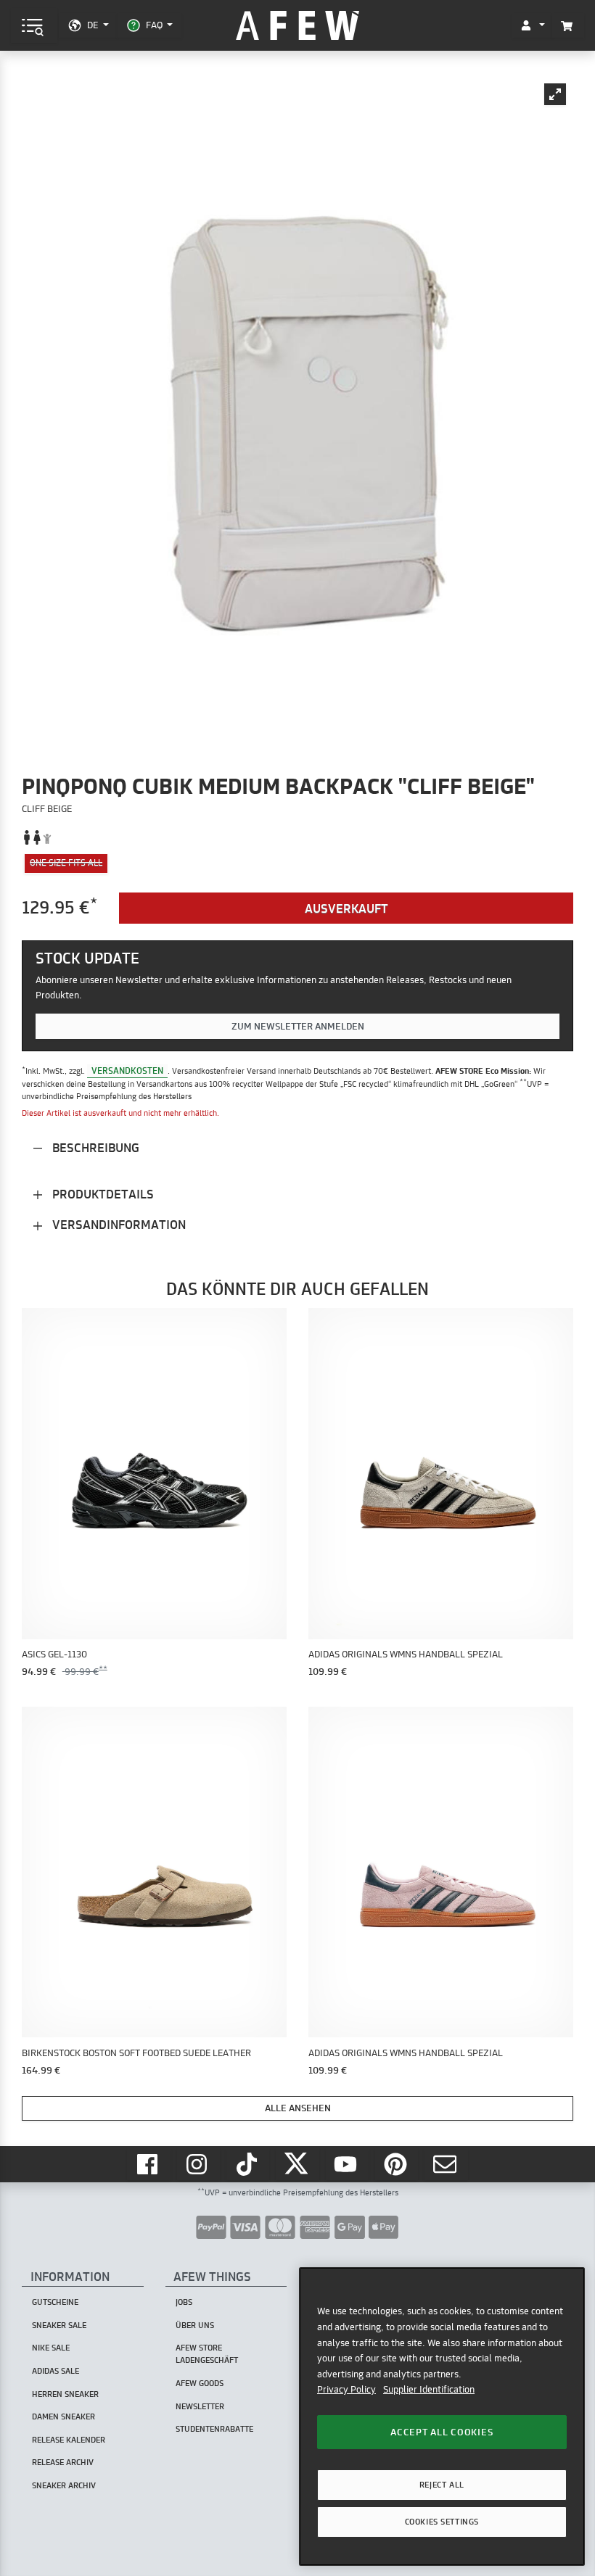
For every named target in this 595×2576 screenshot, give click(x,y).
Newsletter (200, 2406)
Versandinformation (118, 1224)
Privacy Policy (346, 2389)
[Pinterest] (397, 2165)
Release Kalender (69, 2440)
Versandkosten (127, 1070)
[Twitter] (297, 2165)
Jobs (184, 2302)
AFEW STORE (297, 26)
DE (93, 25)
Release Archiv (63, 2462)
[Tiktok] (248, 2165)
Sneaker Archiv (64, 2485)
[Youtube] (348, 2165)
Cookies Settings (442, 2522)
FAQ (154, 25)
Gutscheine (55, 2302)
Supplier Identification (429, 2389)
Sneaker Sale (59, 2325)
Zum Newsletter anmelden (298, 1026)
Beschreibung (94, 1147)
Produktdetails (102, 1194)
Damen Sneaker (63, 2416)
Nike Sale (51, 2348)
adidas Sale (56, 2371)
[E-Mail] (446, 2165)
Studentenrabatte (214, 2429)
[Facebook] (149, 2165)
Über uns (195, 2325)
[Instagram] (199, 2165)
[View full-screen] (555, 94)
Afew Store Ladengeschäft (207, 2354)
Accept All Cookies (442, 2432)
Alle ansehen (298, 2108)
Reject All (442, 2485)
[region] (442, 2416)
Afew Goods (200, 2383)
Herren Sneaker (65, 2394)
